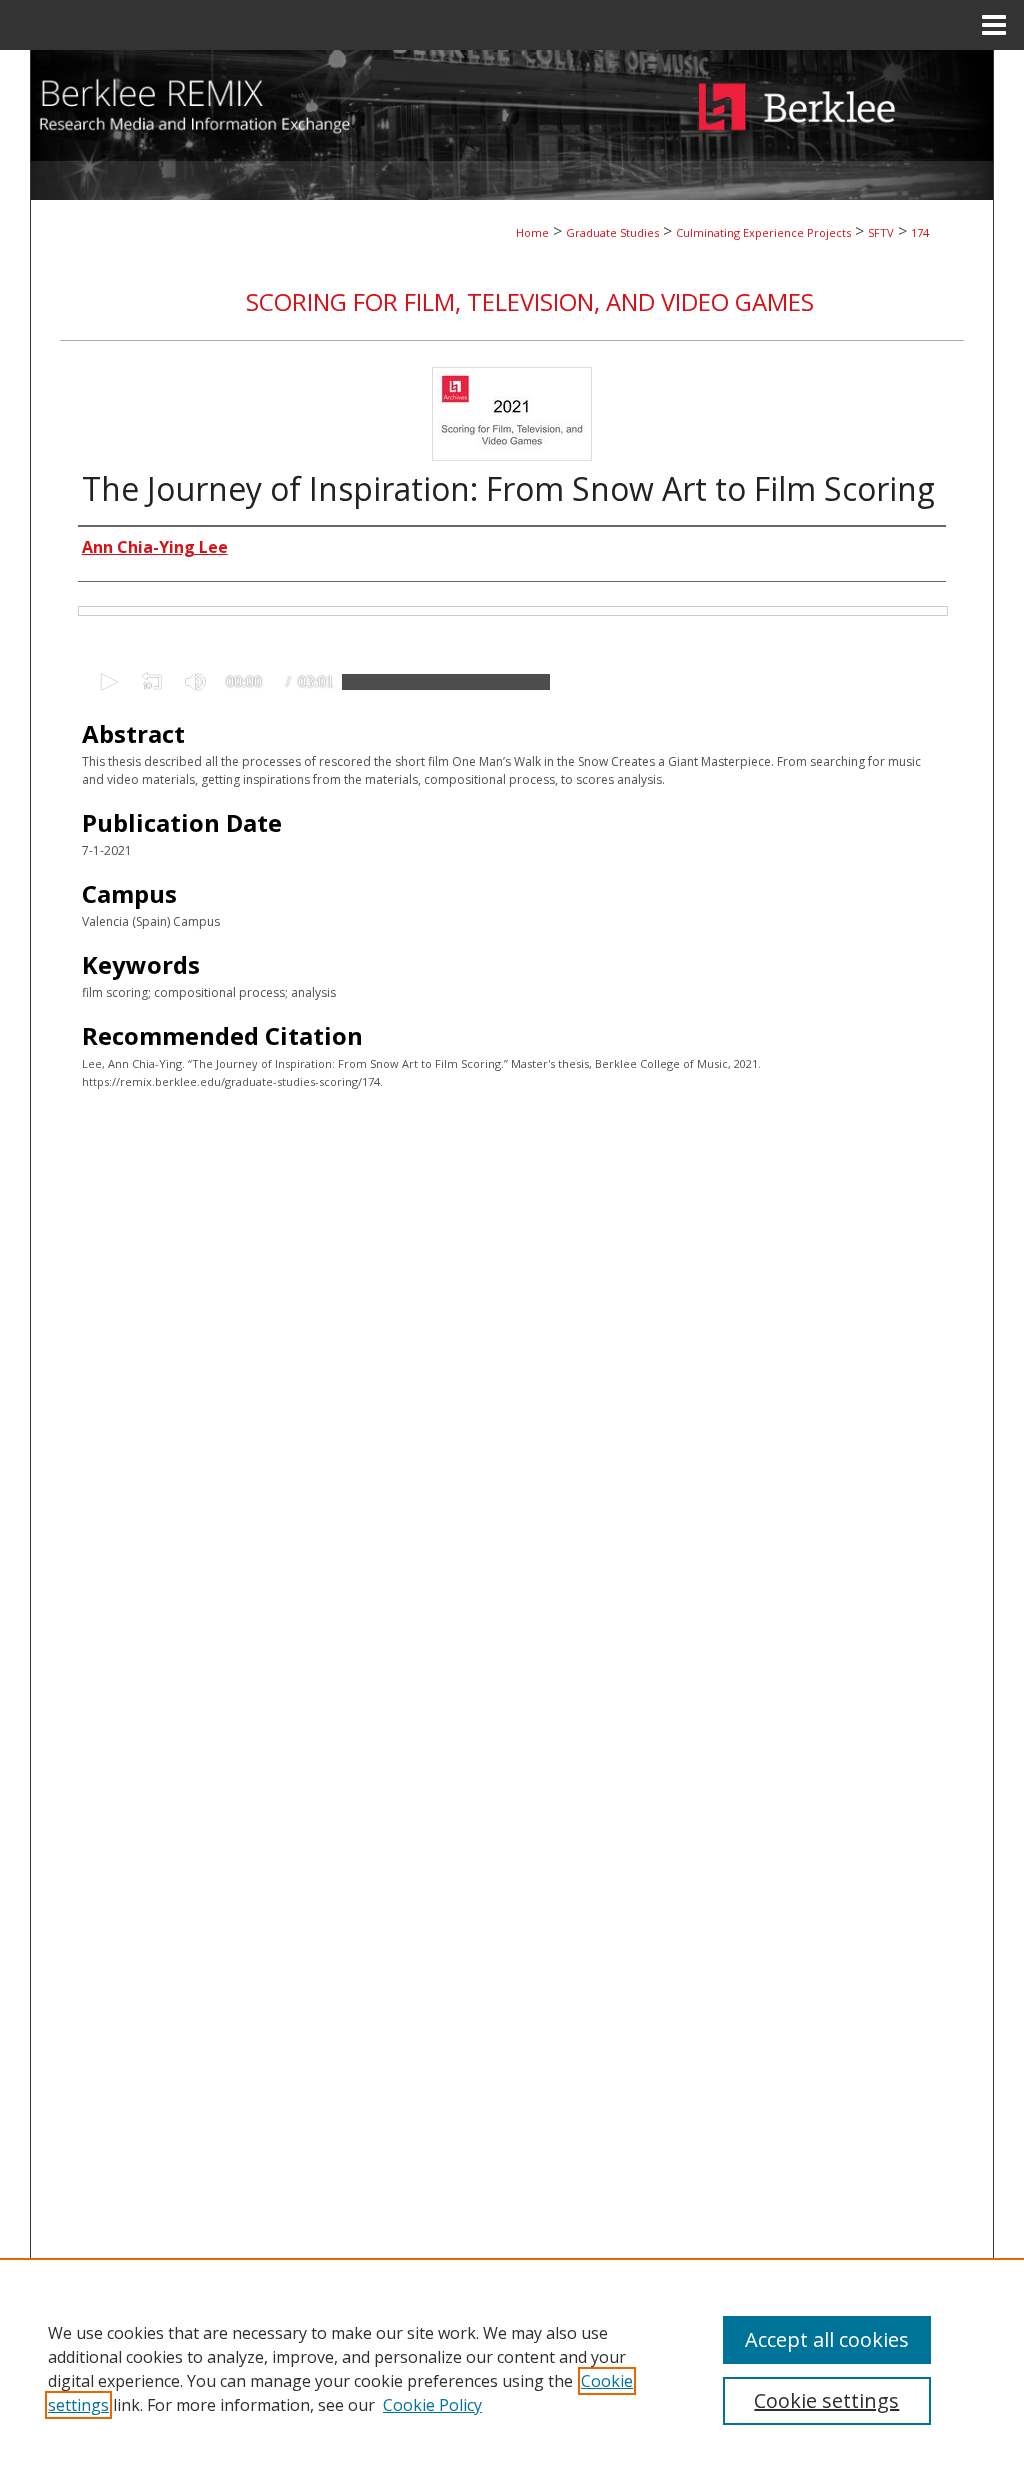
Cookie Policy (432, 2405)
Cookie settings (826, 2400)
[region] (512, 2368)
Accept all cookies (827, 2339)
